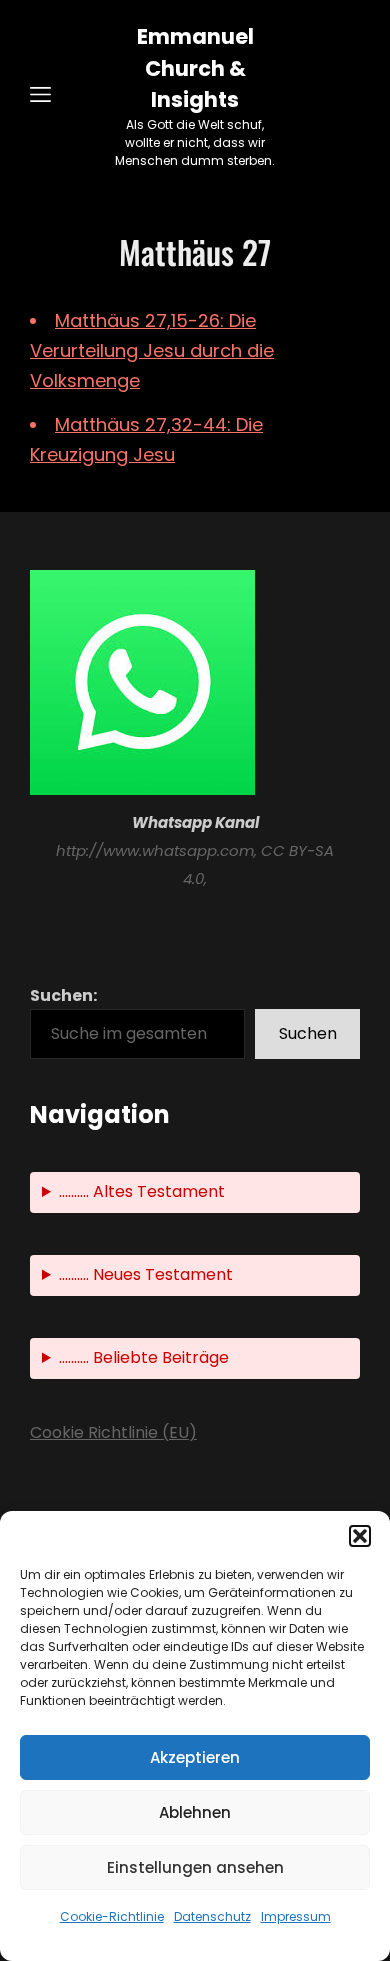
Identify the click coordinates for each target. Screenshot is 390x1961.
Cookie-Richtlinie (112, 1916)
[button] (360, 1536)
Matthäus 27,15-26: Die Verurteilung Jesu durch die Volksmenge (152, 350)
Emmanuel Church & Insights (195, 68)
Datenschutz (212, 1916)
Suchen (308, 1033)
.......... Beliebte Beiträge (144, 1357)
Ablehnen (195, 1812)
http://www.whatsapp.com (155, 850)
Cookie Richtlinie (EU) (113, 1432)
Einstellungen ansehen (195, 1867)
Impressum (296, 1916)
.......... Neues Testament (146, 1274)
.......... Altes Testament (142, 1191)
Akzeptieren (195, 1757)
